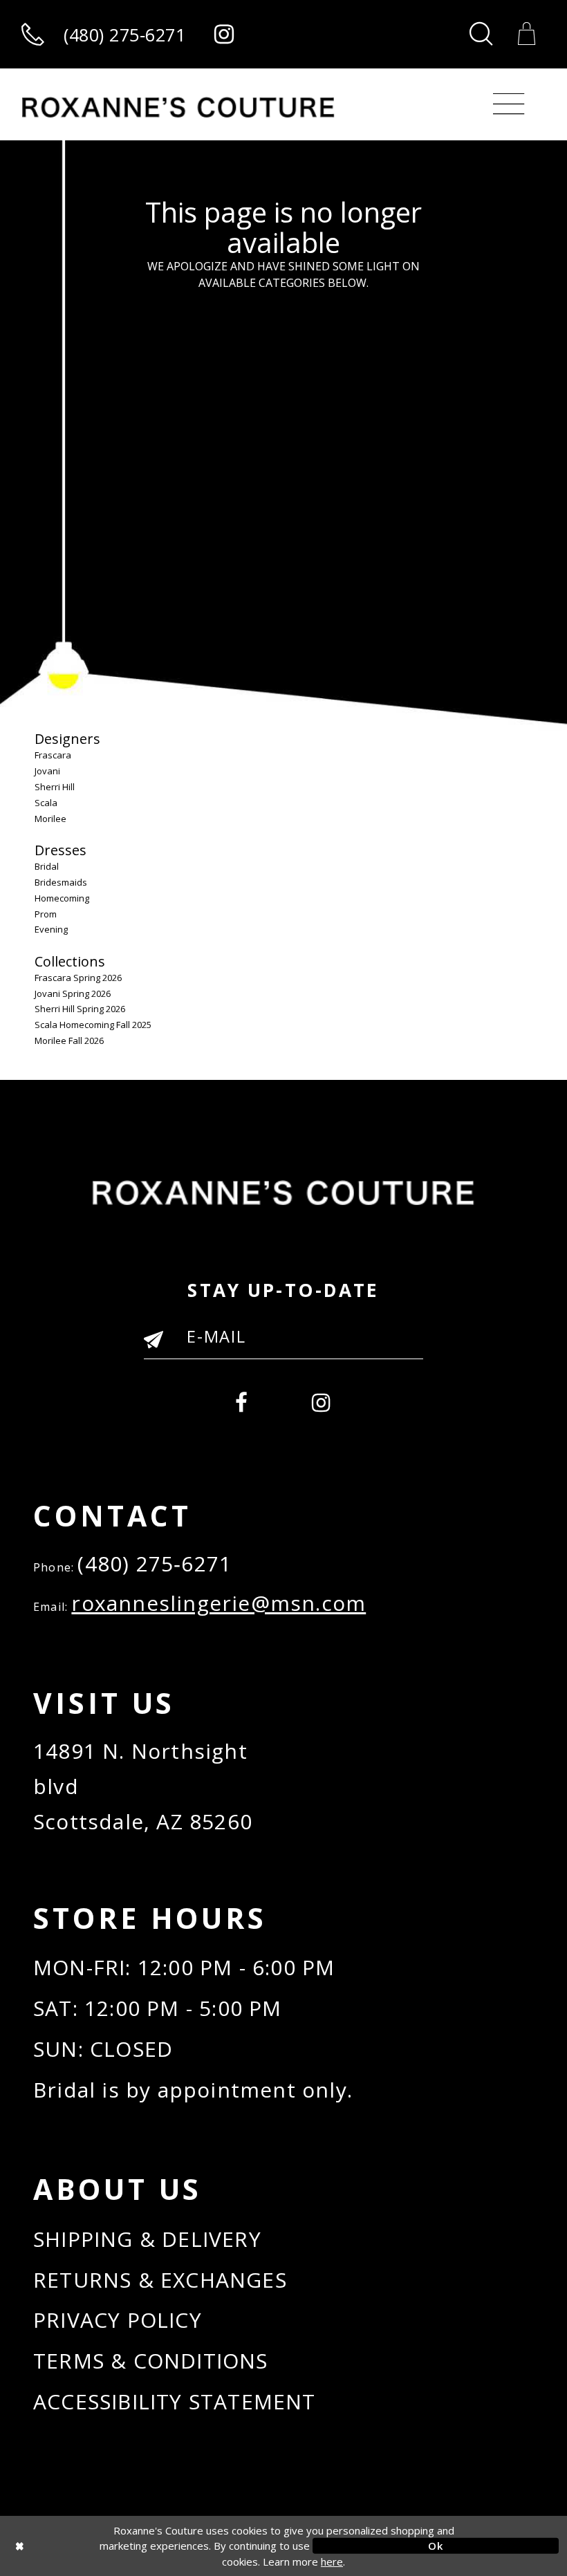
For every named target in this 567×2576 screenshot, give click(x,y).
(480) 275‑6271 (155, 1564)
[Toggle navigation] (508, 104)
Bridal (47, 866)
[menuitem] (242, 1399)
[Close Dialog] (131, 2546)
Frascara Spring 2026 (78, 978)
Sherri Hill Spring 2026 (80, 1009)
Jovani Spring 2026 (73, 993)
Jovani (47, 771)
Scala (46, 803)
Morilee (50, 819)
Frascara (53, 755)
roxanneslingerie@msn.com (219, 1603)
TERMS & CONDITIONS (151, 2361)
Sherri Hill (55, 787)
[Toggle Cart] (527, 34)
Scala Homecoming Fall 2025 (93, 1025)
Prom (46, 914)
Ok (435, 2546)
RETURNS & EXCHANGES (160, 2280)
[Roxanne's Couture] (178, 107)
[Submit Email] (160, 1345)
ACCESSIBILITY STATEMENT (175, 2401)
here (332, 2561)
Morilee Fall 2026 (69, 1040)
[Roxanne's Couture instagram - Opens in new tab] (224, 34)
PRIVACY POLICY (118, 2320)
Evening (51, 929)
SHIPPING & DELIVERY (147, 2239)
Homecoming (62, 898)
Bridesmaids (61, 882)
